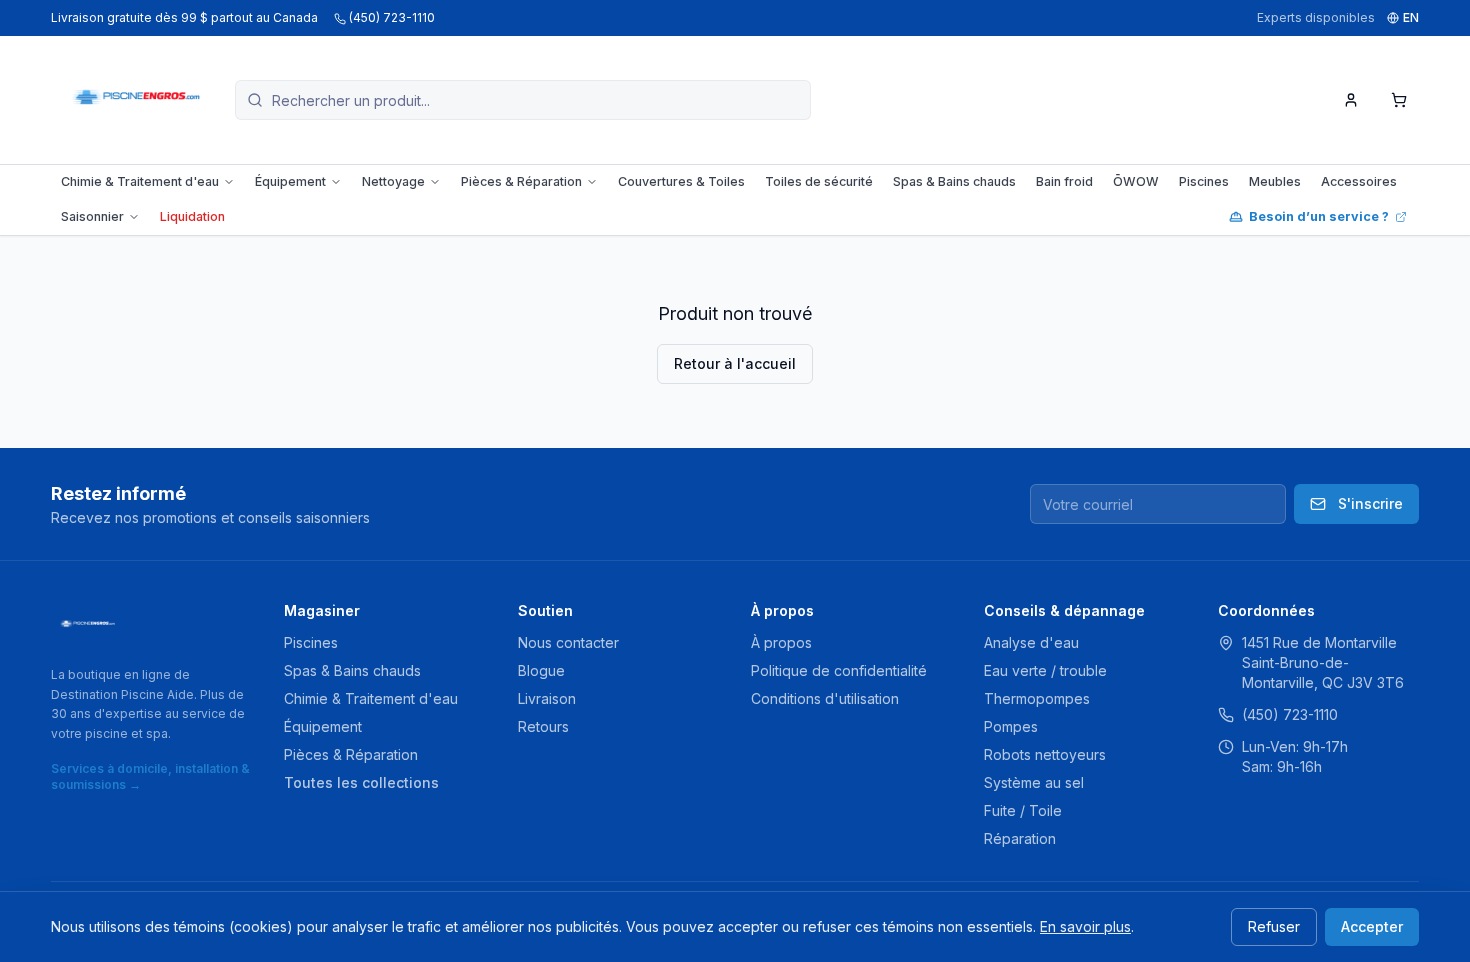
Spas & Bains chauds (954, 181)
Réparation (1020, 838)
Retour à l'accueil (735, 363)
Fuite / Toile (1023, 810)
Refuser (1274, 926)
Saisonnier (92, 216)
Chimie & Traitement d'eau (140, 181)
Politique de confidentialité (839, 670)
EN (1411, 17)
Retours (543, 726)
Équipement (290, 181)
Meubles (1275, 181)
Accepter (1372, 926)
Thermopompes (1037, 698)
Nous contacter (568, 642)
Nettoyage (393, 181)
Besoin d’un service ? (1319, 216)
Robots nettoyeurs (1045, 754)
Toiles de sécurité (819, 181)
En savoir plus (1085, 926)
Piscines (1204, 181)
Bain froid (1064, 181)
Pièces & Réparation (521, 181)
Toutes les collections (361, 782)
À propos (781, 642)
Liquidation (192, 216)
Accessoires (1359, 181)
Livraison (547, 698)
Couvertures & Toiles (681, 181)
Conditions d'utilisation (825, 698)
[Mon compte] (1351, 100)
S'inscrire (1370, 503)
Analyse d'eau (1031, 642)
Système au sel (1034, 782)
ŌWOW (1136, 181)
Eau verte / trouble (1045, 670)
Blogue (541, 670)
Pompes (1011, 726)
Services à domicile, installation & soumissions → (150, 776)
